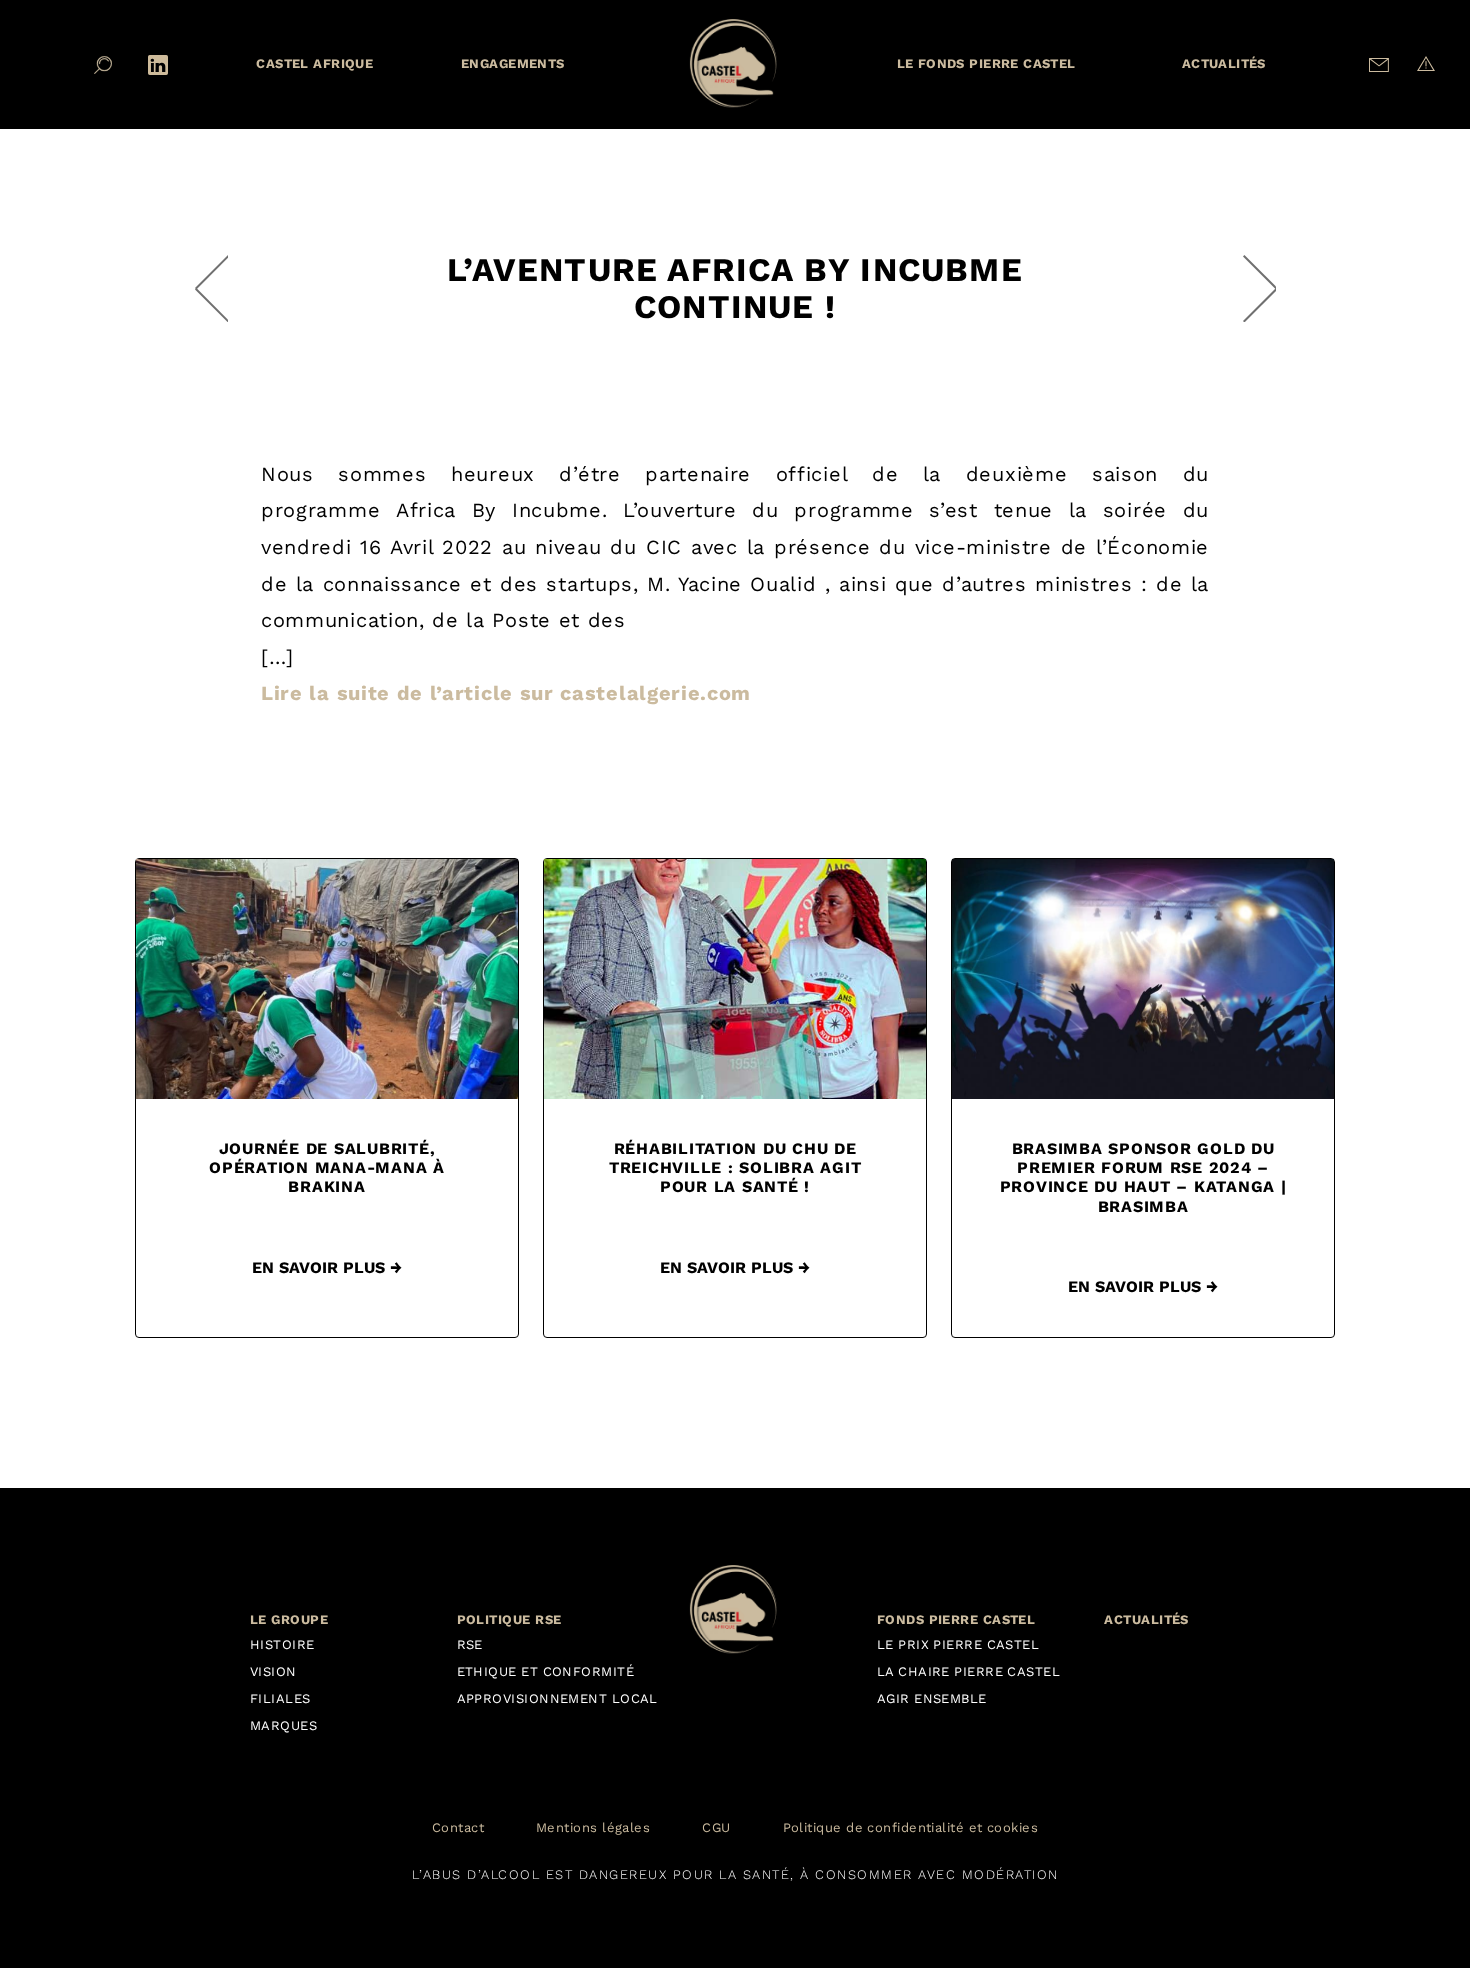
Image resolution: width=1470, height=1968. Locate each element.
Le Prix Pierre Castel (958, 1644)
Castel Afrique (314, 63)
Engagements (513, 63)
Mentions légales (593, 1828)
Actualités (1224, 63)
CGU (716, 1828)
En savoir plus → (327, 1267)
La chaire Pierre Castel (968, 1671)
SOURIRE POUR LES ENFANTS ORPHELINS (1259, 288)
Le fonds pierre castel (986, 63)
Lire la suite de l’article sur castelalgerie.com (506, 693)
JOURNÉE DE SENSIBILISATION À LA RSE (211, 288)
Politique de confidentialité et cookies (911, 1828)
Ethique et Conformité (545, 1671)
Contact (458, 1828)
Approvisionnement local (557, 1698)
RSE (470, 1644)
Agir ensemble (932, 1698)
